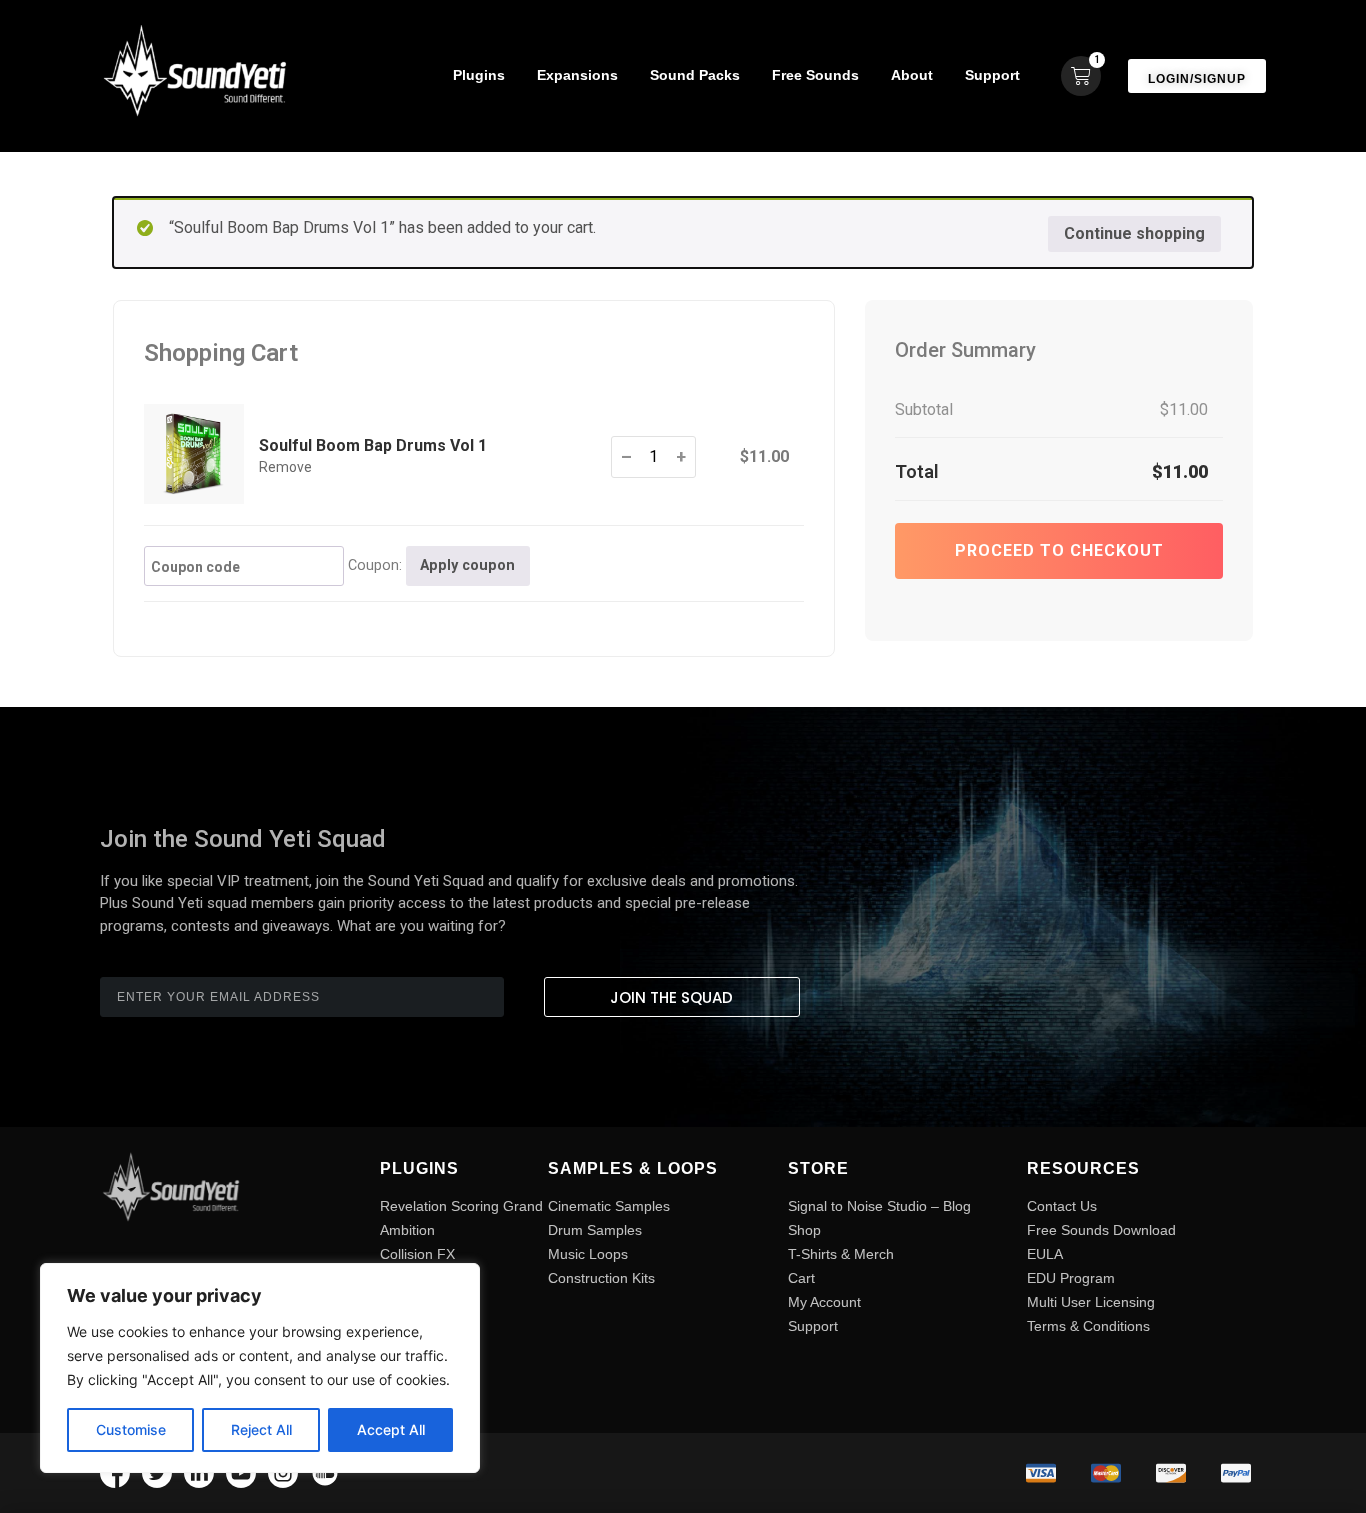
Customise (131, 1429)
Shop (804, 1230)
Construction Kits (601, 1278)
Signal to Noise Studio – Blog (879, 1206)
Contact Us (1062, 1206)
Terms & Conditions (1088, 1326)
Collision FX (417, 1254)
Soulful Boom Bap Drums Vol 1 (373, 445)
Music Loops (588, 1254)
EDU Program (1071, 1278)
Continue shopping (1134, 233)
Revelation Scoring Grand (461, 1206)
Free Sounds (815, 75)
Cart (801, 1278)
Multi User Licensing (1091, 1302)
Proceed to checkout (1059, 550)
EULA (1045, 1254)
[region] (260, 1368)
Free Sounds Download (1101, 1230)
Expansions (577, 75)
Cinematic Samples (609, 1206)
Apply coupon (467, 565)
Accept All (391, 1429)
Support (992, 75)
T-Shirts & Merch (841, 1254)
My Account (824, 1302)
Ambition (407, 1230)
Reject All (261, 1429)
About (912, 75)
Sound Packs (695, 75)
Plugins (479, 75)
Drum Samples (595, 1230)
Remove (285, 467)
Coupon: (375, 566)
